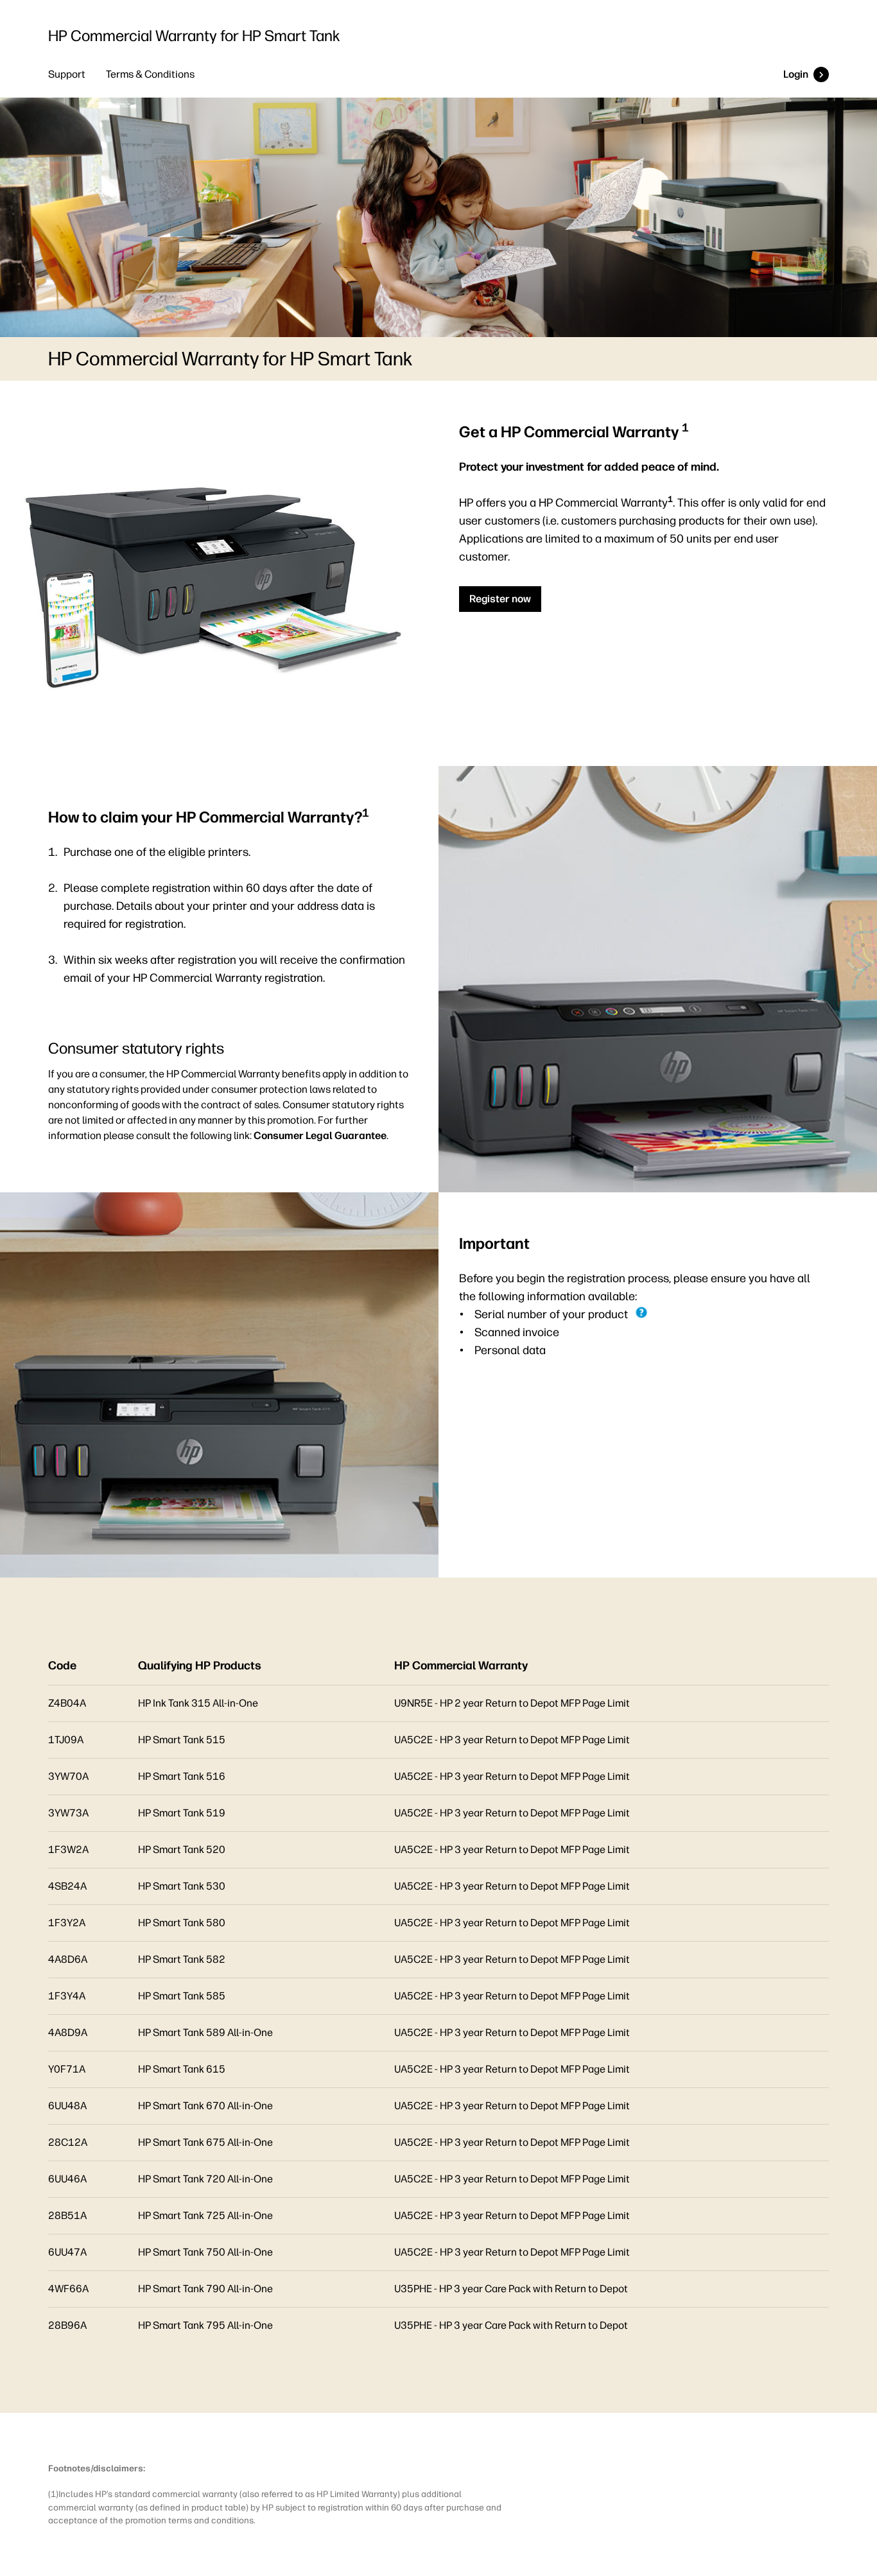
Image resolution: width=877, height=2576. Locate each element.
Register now (500, 599)
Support (67, 74)
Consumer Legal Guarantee (320, 1136)
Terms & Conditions (150, 74)
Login (796, 74)
